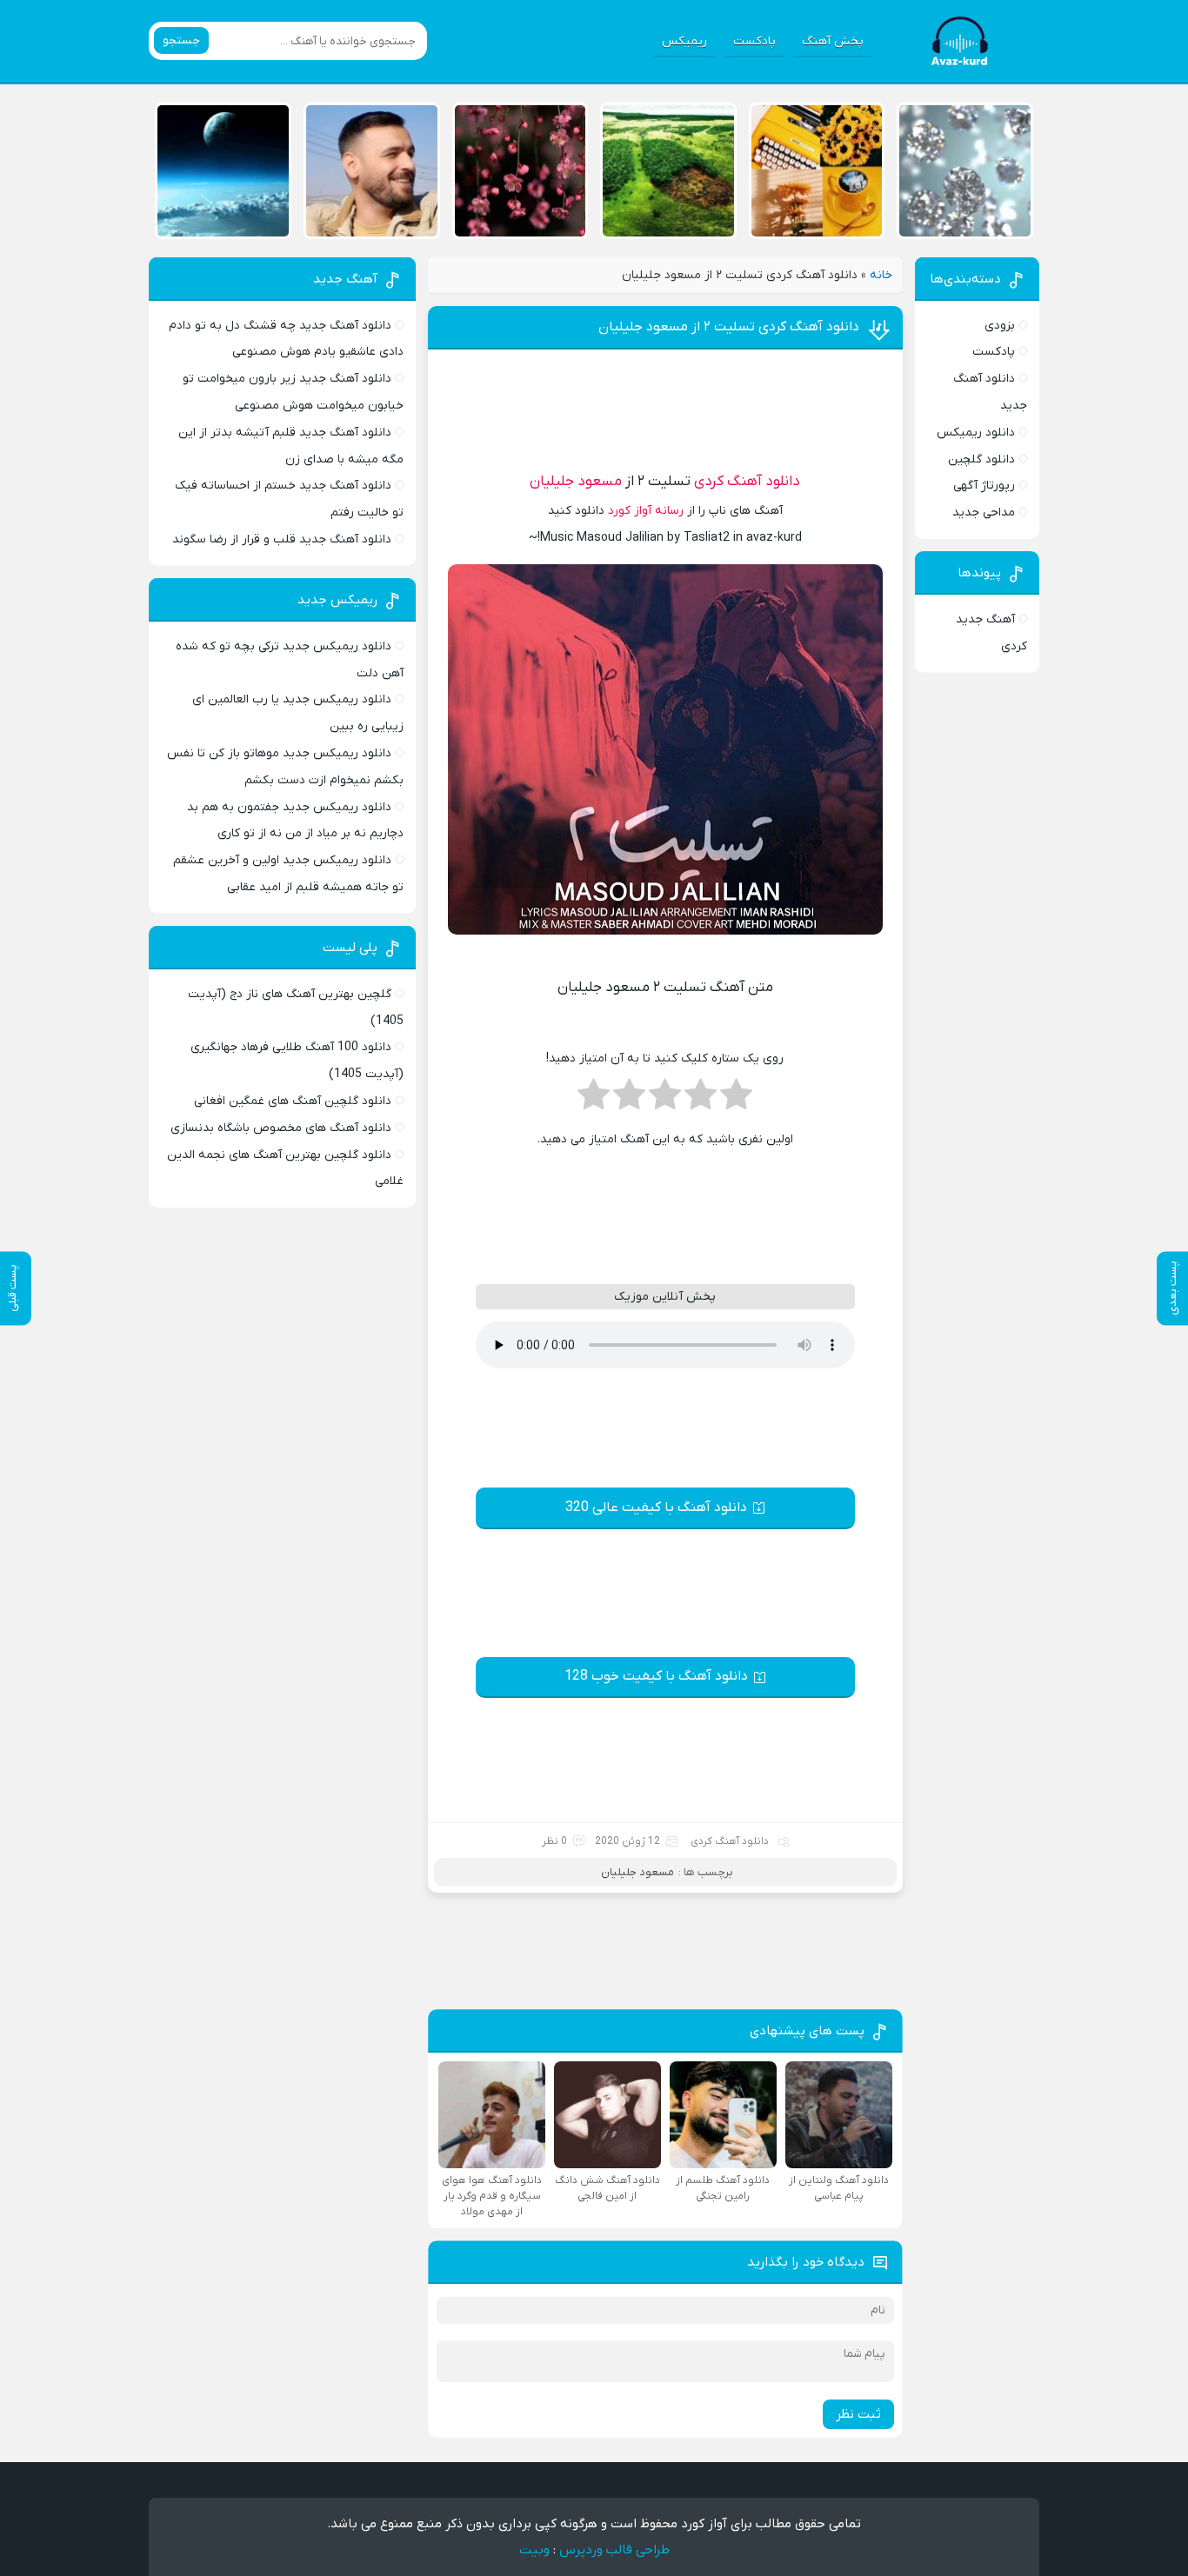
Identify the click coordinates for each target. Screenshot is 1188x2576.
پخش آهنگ (833, 41)
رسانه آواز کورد (646, 511)
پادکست (754, 41)
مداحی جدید (984, 513)
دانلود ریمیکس (976, 433)
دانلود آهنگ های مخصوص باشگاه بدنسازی (281, 1128)
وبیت (534, 2550)
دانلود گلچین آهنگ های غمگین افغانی (293, 1101)
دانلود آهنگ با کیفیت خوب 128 (656, 1676)
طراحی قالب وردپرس (614, 2550)
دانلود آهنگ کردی (747, 482)
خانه (881, 275)
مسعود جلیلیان (576, 482)
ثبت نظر (858, 2414)
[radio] (736, 1100)
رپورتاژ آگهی (984, 486)
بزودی (1000, 326)
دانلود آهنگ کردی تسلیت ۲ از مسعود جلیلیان (729, 327)
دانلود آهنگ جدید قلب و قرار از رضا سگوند (282, 539)
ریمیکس (684, 41)
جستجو (181, 40)
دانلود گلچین (981, 459)
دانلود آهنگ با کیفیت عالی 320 (656, 1508)
